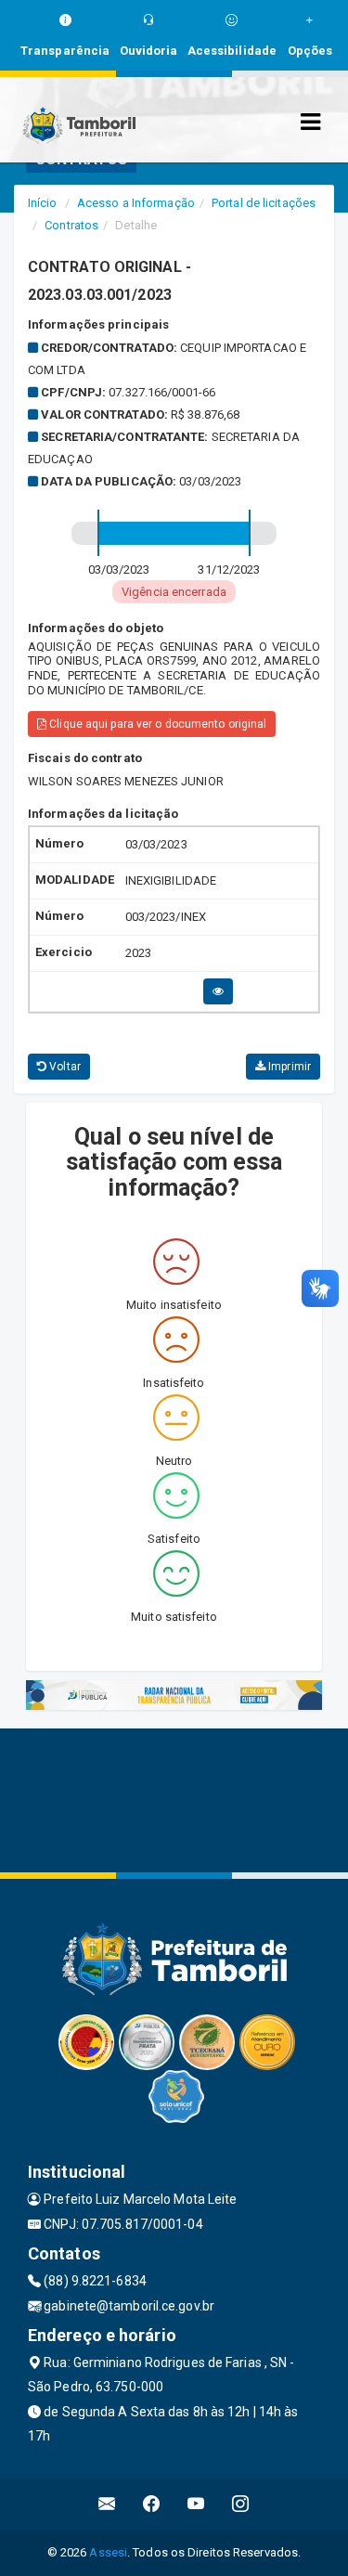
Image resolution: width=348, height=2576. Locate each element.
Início (43, 203)
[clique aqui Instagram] (241, 2504)
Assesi (108, 2552)
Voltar (64, 1067)
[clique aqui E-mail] (107, 2504)
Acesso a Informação (136, 203)
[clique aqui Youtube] (196, 2504)
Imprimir (288, 1067)
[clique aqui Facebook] (152, 2504)
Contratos (71, 225)
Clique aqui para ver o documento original (156, 724)
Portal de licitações (264, 203)
